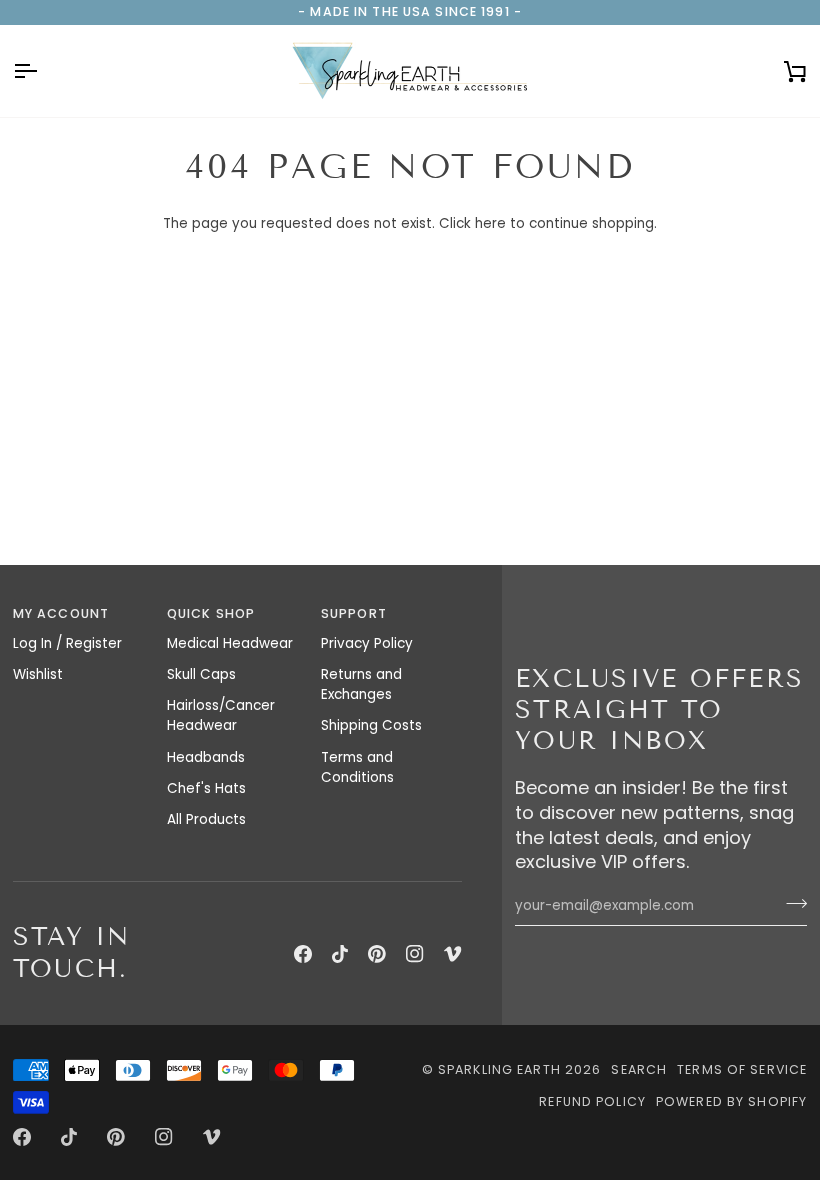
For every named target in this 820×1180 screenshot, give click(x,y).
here (490, 223)
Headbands (206, 757)
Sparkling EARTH (499, 1069)
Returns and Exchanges (361, 684)
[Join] (790, 903)
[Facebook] (303, 954)
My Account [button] (61, 613)
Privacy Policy (367, 643)
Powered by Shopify (731, 1101)
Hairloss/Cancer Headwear (221, 715)
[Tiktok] (340, 954)
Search (639, 1069)
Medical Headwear (230, 643)
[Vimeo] (453, 954)
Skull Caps (201, 674)
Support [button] (354, 613)
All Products (206, 819)
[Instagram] (415, 954)
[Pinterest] (377, 954)
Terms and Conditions (357, 767)
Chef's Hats (206, 788)
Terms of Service (742, 1069)
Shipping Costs (371, 725)
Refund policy (592, 1101)
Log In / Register (67, 643)
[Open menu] (43, 71)
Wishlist (38, 674)
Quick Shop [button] (211, 613)
